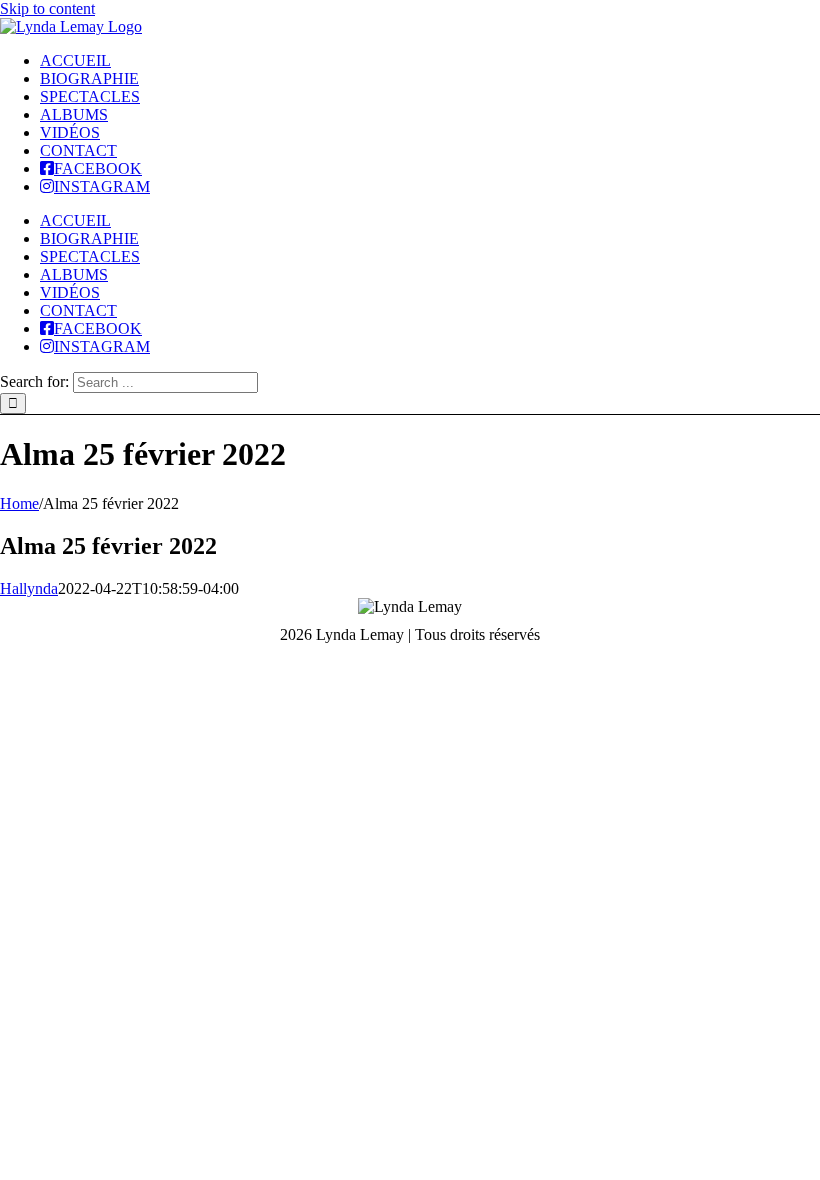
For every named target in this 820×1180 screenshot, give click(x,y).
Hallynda (29, 588)
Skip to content (47, 8)
